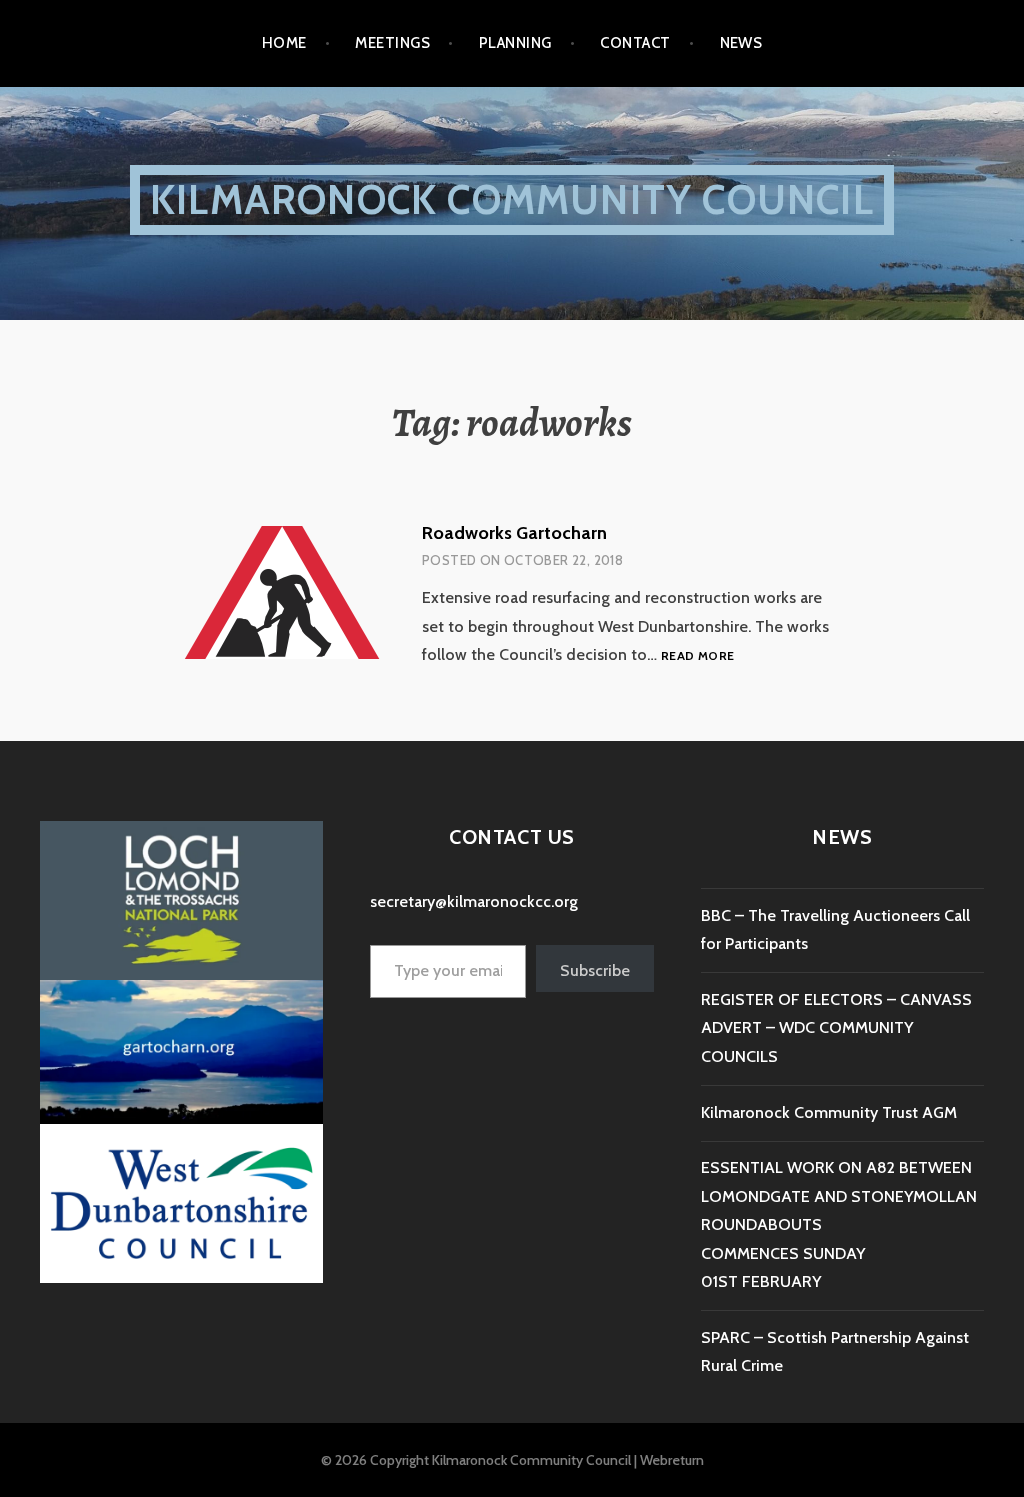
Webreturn (672, 1460)
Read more (697, 656)
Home (284, 43)
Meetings (392, 43)
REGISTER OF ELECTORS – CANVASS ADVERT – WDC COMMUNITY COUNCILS (836, 1028)
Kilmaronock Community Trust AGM (829, 1112)
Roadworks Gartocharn (514, 533)
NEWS (741, 43)
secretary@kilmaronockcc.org (474, 901)
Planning (515, 43)
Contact (635, 43)
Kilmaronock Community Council (512, 199)
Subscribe (595, 970)
